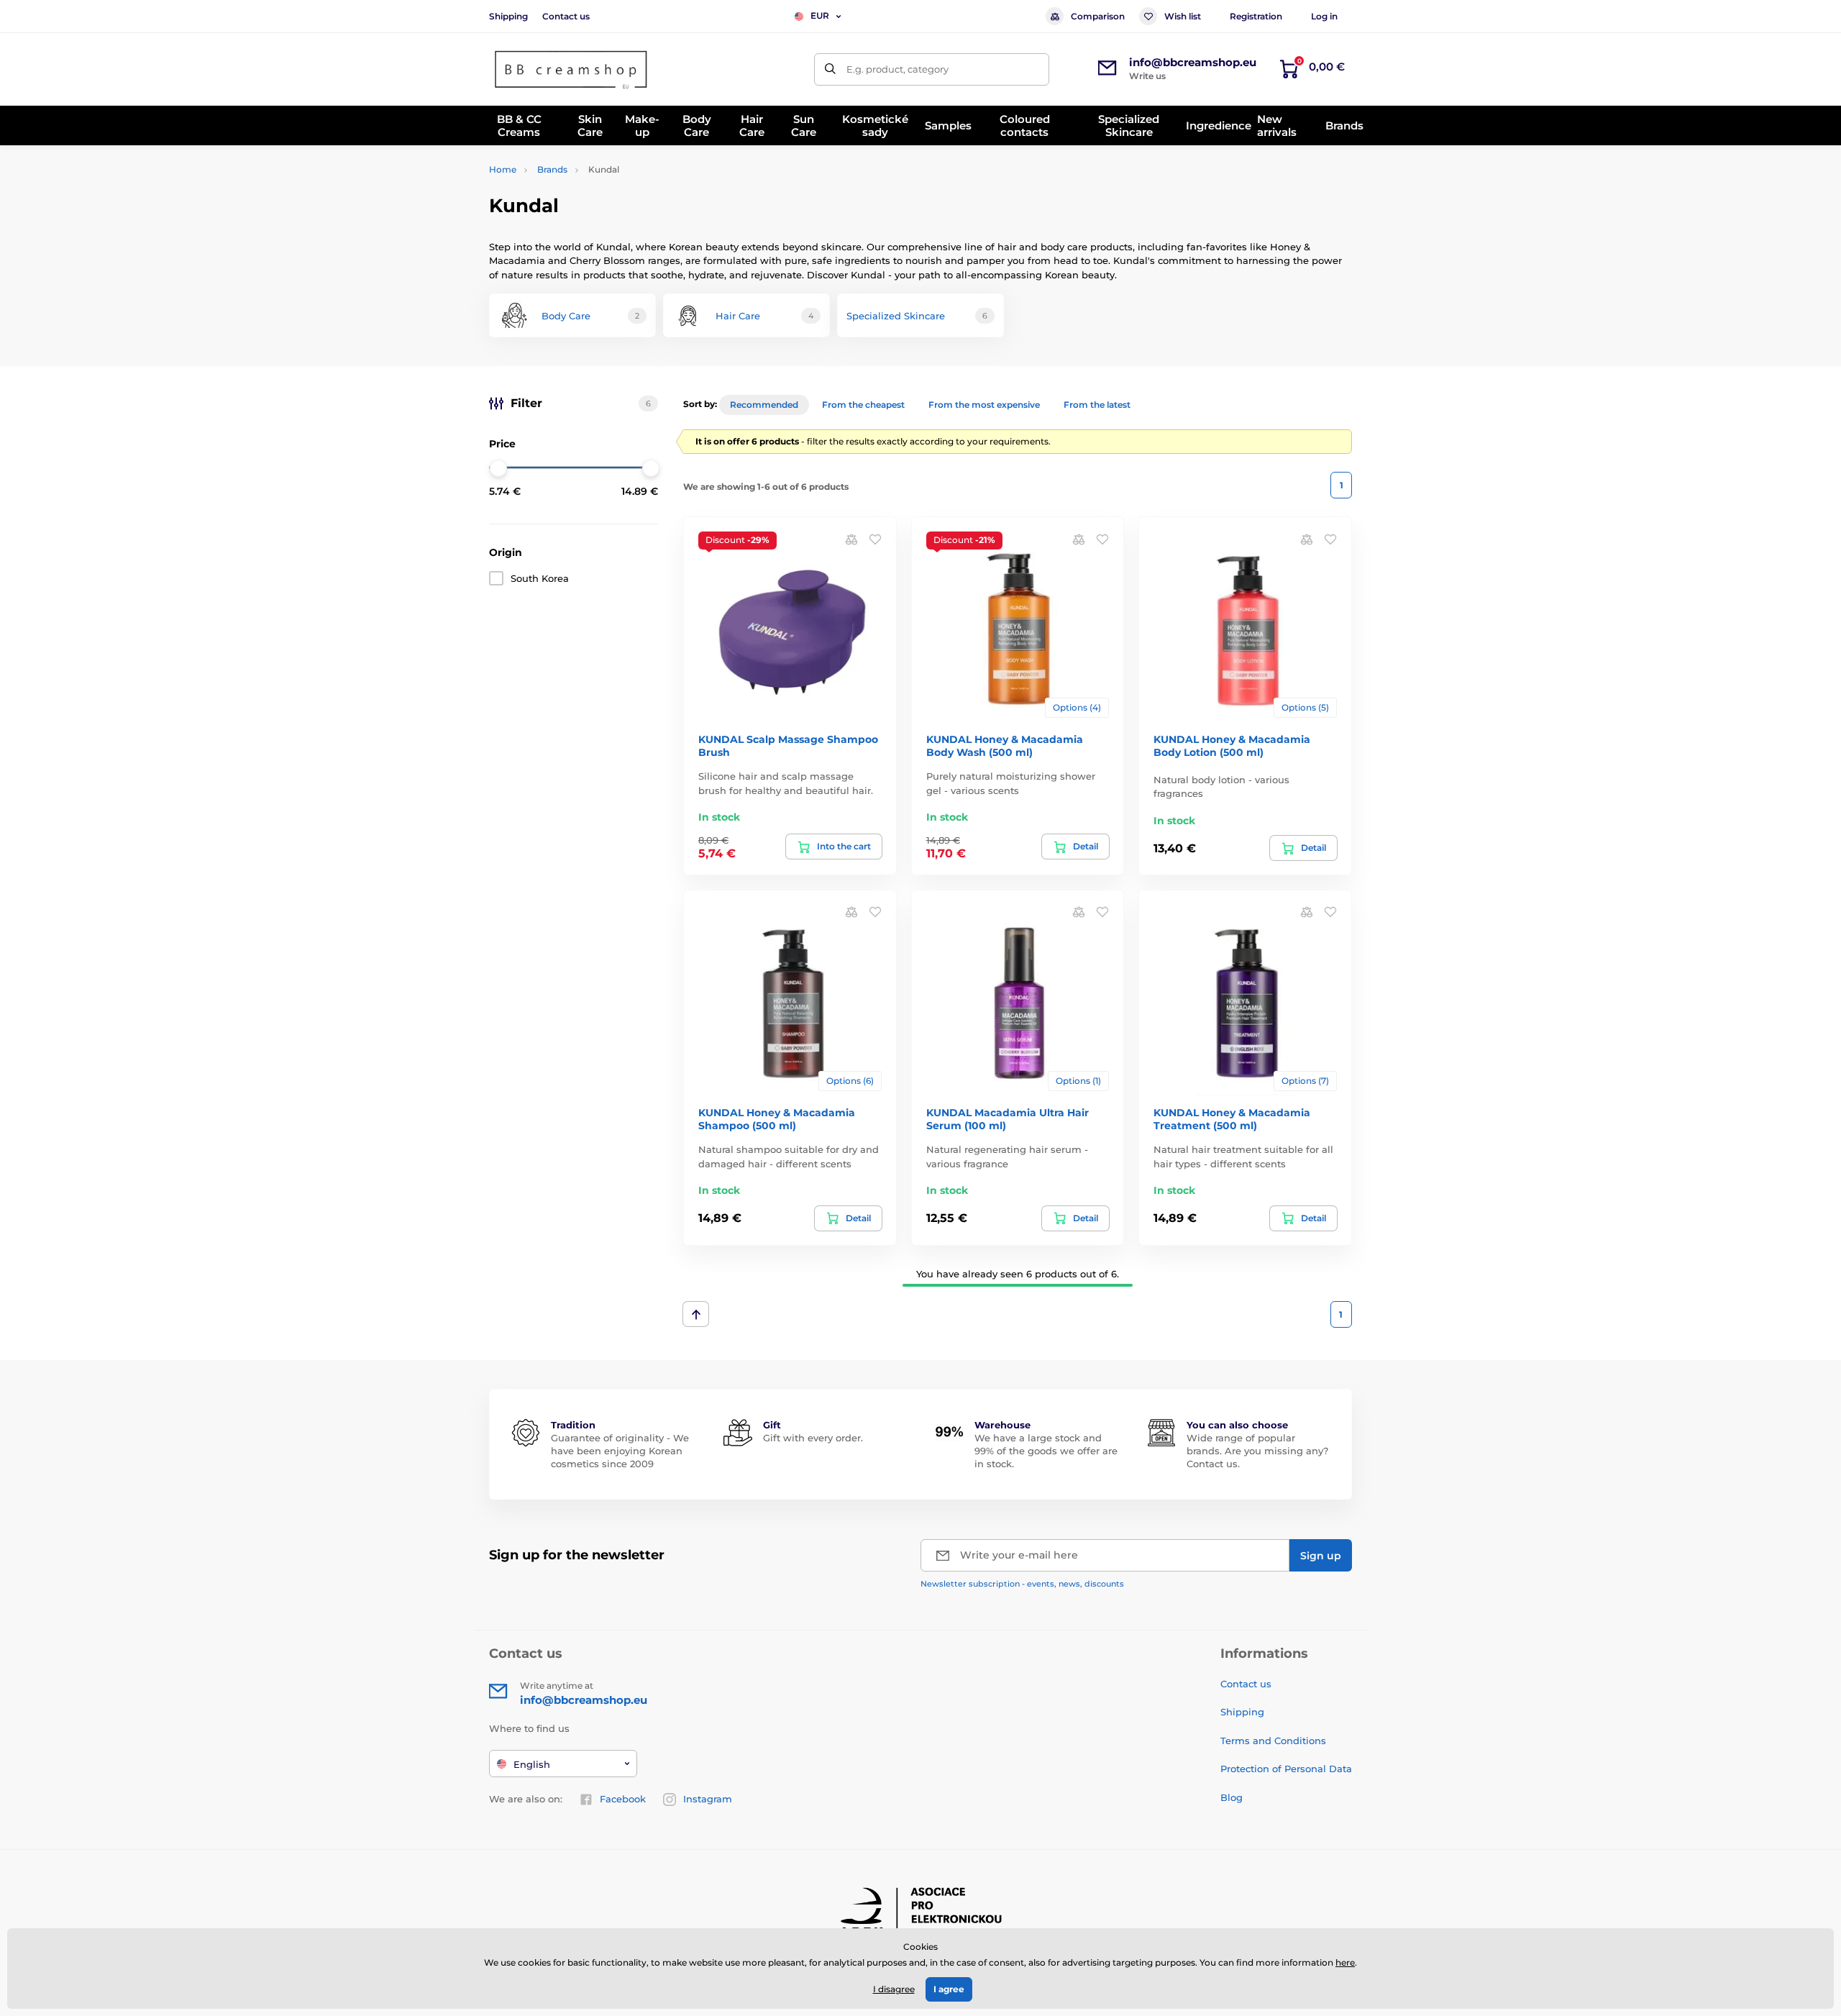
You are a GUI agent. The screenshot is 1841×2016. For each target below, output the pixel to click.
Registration (1256, 16)
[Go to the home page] (572, 69)
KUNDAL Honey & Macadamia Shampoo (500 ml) (777, 1119)
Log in (1324, 16)
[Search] (830, 69)
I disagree (894, 1989)
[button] (875, 538)
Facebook (623, 1799)
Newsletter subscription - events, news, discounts (1022, 1584)
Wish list (1183, 16)
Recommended (764, 405)
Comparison (1098, 16)
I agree (949, 1989)
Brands (552, 169)
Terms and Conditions (1273, 1741)
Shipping (508, 16)
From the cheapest (863, 405)
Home (503, 169)
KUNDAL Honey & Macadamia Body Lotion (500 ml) (1232, 746)
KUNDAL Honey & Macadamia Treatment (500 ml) (1232, 1119)
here (1345, 1962)
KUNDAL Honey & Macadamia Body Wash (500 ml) (1005, 746)
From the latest (1097, 405)
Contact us (566, 16)
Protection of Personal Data (1286, 1769)
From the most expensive (984, 405)
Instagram (708, 1799)
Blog (1232, 1797)
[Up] (696, 1314)
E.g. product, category (897, 69)
